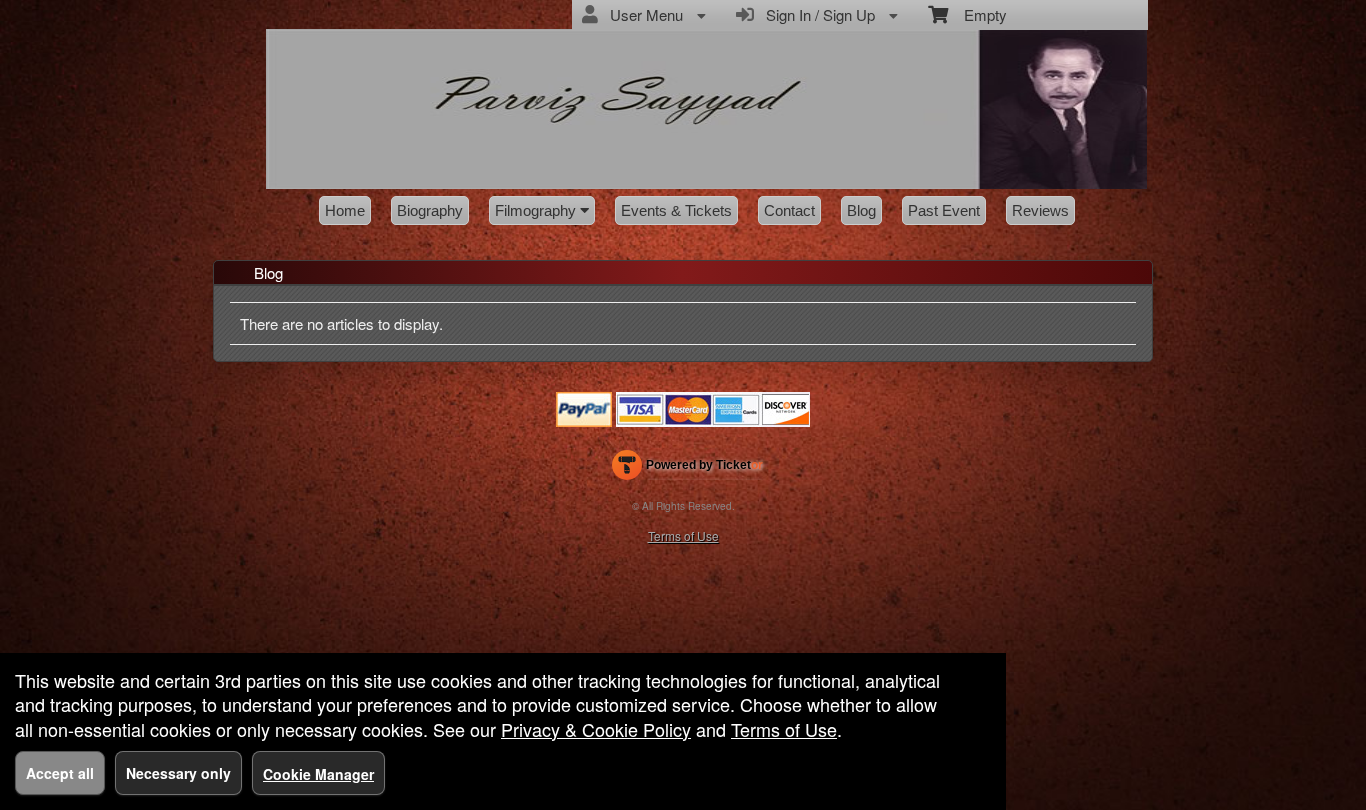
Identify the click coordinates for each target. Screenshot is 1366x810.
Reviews (1040, 210)
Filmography (537, 210)
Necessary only (178, 773)
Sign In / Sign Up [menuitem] (816, 14)
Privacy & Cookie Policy (596, 729)
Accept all (60, 773)
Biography (430, 210)
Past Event (944, 210)
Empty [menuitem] (977, 14)
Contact (789, 210)
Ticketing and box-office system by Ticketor (687, 469)
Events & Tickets (676, 210)
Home (345, 210)
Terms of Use (683, 535)
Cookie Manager (318, 774)
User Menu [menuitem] (642, 14)
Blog (861, 210)
